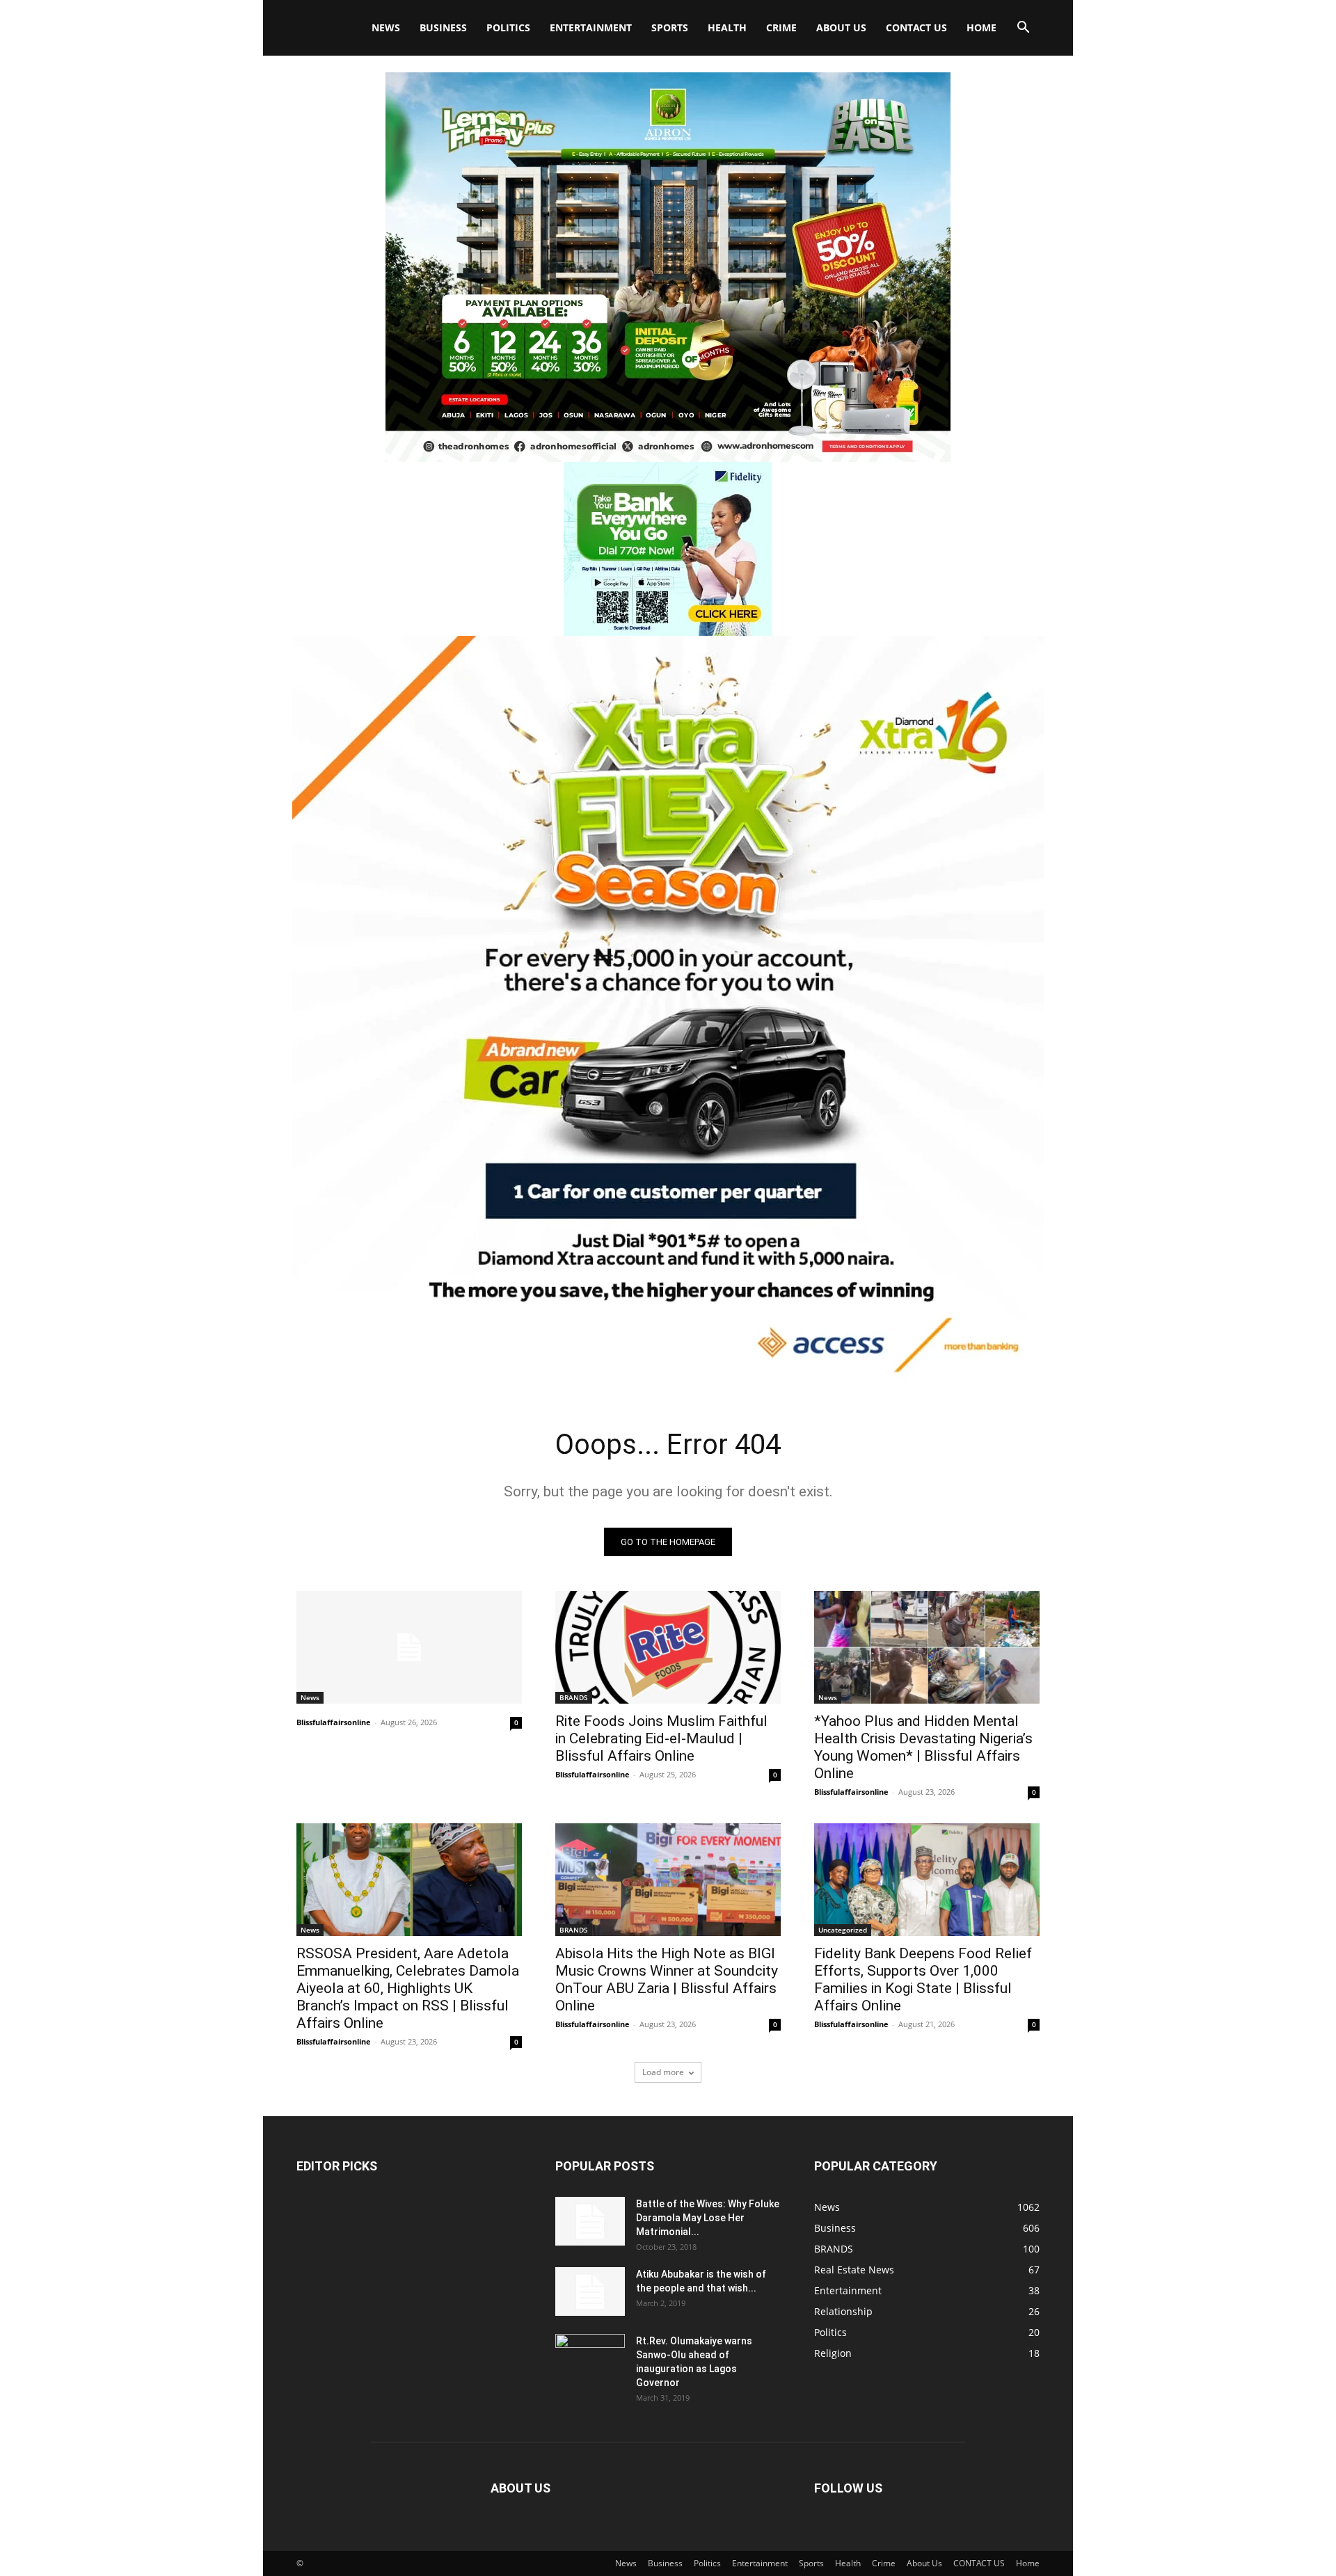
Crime (781, 27)
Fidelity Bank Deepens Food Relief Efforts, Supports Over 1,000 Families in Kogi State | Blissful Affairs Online (923, 1979)
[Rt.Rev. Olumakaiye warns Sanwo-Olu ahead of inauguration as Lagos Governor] (590, 2358)
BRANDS (574, 1697)
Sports (670, 27)
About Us (841, 27)
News (386, 27)
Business (443, 27)
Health (727, 27)
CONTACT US (916, 27)
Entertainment (591, 27)
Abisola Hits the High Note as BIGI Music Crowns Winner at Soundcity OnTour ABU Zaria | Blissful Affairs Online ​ (667, 1979)
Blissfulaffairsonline (334, 1722)
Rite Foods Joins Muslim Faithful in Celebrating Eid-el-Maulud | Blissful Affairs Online (661, 1738)
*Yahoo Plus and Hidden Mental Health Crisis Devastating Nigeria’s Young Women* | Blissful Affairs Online (923, 1747)
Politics (508, 27)
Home (981, 27)
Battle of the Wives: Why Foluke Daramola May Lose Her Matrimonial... (708, 2218)
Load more (663, 2072)
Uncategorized (843, 1930)
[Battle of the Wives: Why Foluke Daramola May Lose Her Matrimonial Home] (590, 2221)
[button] (1023, 29)
